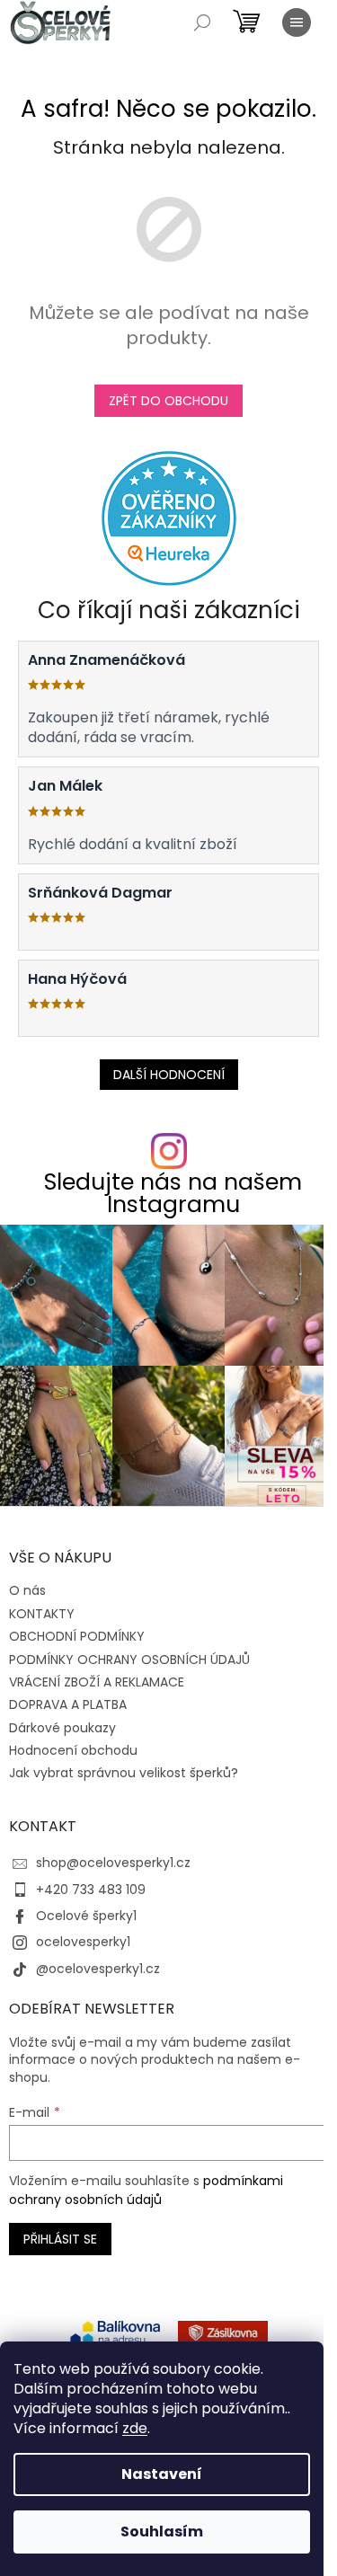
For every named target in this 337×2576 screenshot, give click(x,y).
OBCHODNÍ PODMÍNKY (77, 1636)
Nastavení (162, 2474)
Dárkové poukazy (62, 1728)
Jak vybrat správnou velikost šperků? (124, 1773)
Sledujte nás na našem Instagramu (173, 1193)
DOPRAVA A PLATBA (68, 1704)
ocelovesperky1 (83, 1942)
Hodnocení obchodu (73, 1750)
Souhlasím (162, 2532)
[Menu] (297, 22)
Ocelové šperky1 (86, 1916)
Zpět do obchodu (168, 401)
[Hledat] (202, 22)
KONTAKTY (42, 1614)
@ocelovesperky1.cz (98, 1969)
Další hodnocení (169, 1075)
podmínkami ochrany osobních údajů (146, 2190)
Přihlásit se (60, 2239)
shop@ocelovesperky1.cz (113, 1863)
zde (135, 2428)
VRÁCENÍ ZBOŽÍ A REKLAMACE (97, 1682)
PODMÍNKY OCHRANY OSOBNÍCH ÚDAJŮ (129, 1660)
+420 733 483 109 (91, 1890)
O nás (27, 1590)
